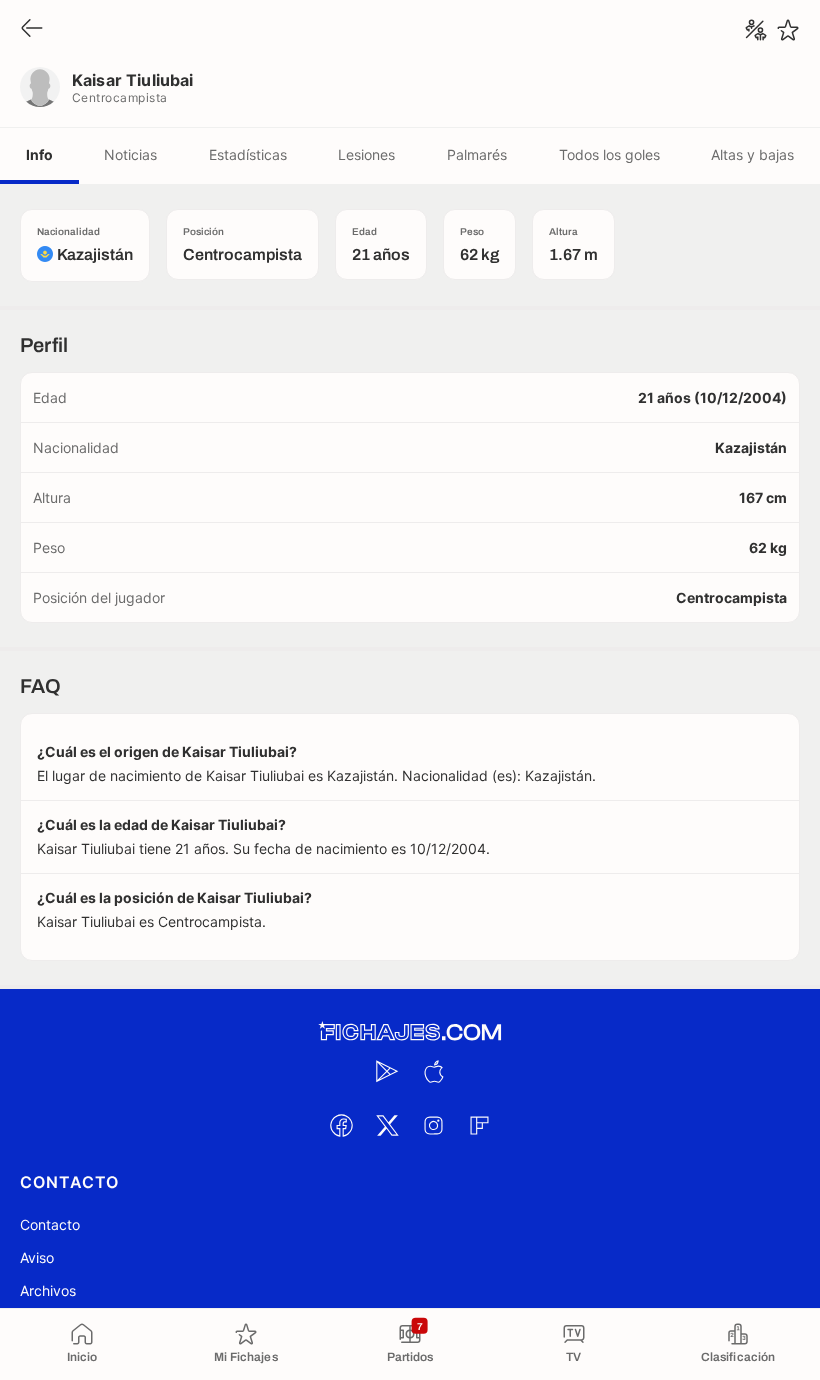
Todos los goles (609, 154)
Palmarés (477, 154)
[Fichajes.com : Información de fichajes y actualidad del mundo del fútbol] (410, 1032)
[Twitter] (387, 1125)
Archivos (48, 1290)
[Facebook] (341, 1125)
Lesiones (366, 154)
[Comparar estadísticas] (756, 30)
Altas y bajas (752, 154)
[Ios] (433, 1071)
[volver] (32, 29)
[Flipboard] (479, 1125)
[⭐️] (788, 30)
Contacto (50, 1224)
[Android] (387, 1071)
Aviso (37, 1257)
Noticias (130, 154)
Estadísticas (248, 154)
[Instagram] (433, 1125)
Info (39, 154)
